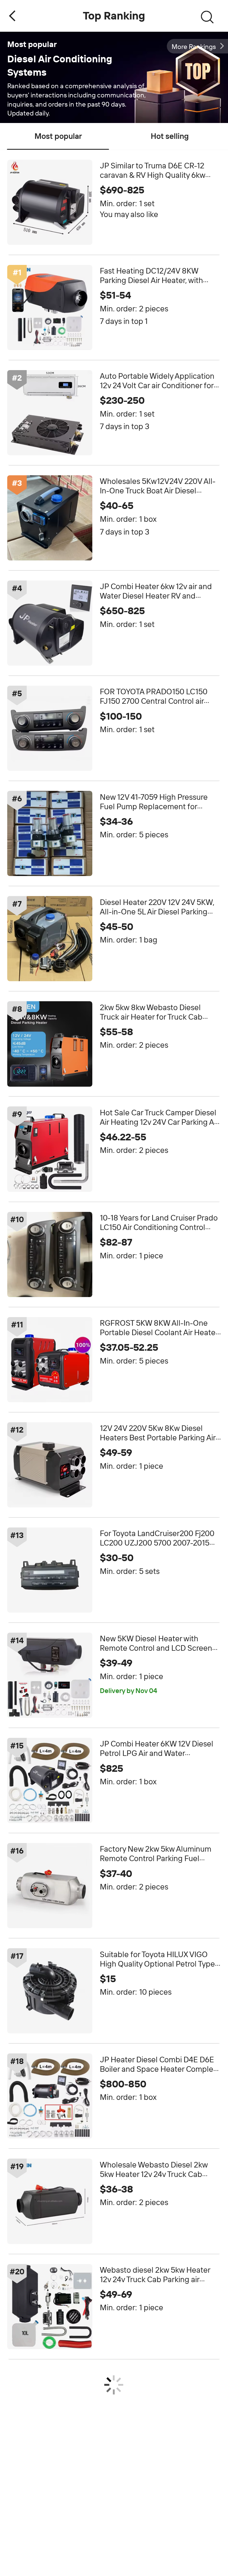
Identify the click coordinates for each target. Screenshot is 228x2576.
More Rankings (194, 47)
